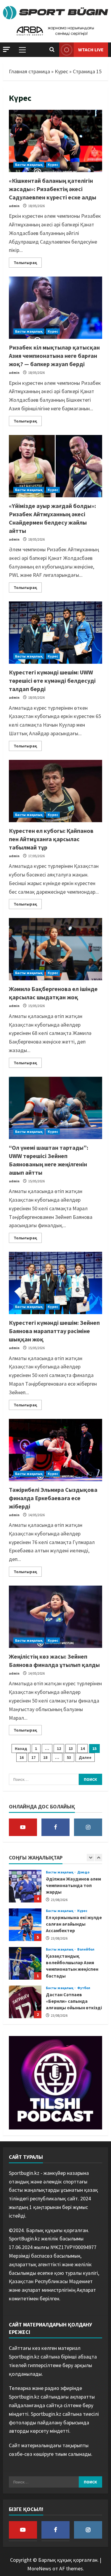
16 (22, 1757)
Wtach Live (91, 49)
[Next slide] (98, 1858)
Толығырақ (28, 261)
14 (83, 1748)
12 (59, 1748)
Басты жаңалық (29, 165)
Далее (85, 1757)
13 (71, 1748)
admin (14, 206)
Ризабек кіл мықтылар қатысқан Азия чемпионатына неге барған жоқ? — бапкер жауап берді (54, 356)
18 (45, 1757)
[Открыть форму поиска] (52, 50)
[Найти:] (44, 1779)
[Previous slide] (90, 1858)
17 (33, 1757)
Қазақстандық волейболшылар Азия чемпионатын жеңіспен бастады (25, 1926)
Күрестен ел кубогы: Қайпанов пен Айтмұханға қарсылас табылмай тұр (51, 839)
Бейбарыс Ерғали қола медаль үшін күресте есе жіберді (25, 2003)
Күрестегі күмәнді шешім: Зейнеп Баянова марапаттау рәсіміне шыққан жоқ (54, 1331)
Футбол (84, 1950)
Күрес (61, 71)
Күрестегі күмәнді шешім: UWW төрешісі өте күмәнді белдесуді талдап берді (52, 680)
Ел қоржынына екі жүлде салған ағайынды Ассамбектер (25, 1887)
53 (69, 1757)
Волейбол (86, 1912)
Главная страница (29, 71)
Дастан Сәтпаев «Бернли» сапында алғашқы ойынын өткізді (25, 1964)
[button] (7, 49)
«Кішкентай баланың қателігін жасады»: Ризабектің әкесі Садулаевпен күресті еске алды (53, 189)
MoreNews (39, 2568)
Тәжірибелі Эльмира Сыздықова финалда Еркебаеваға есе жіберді (53, 1498)
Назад (21, 1748)
